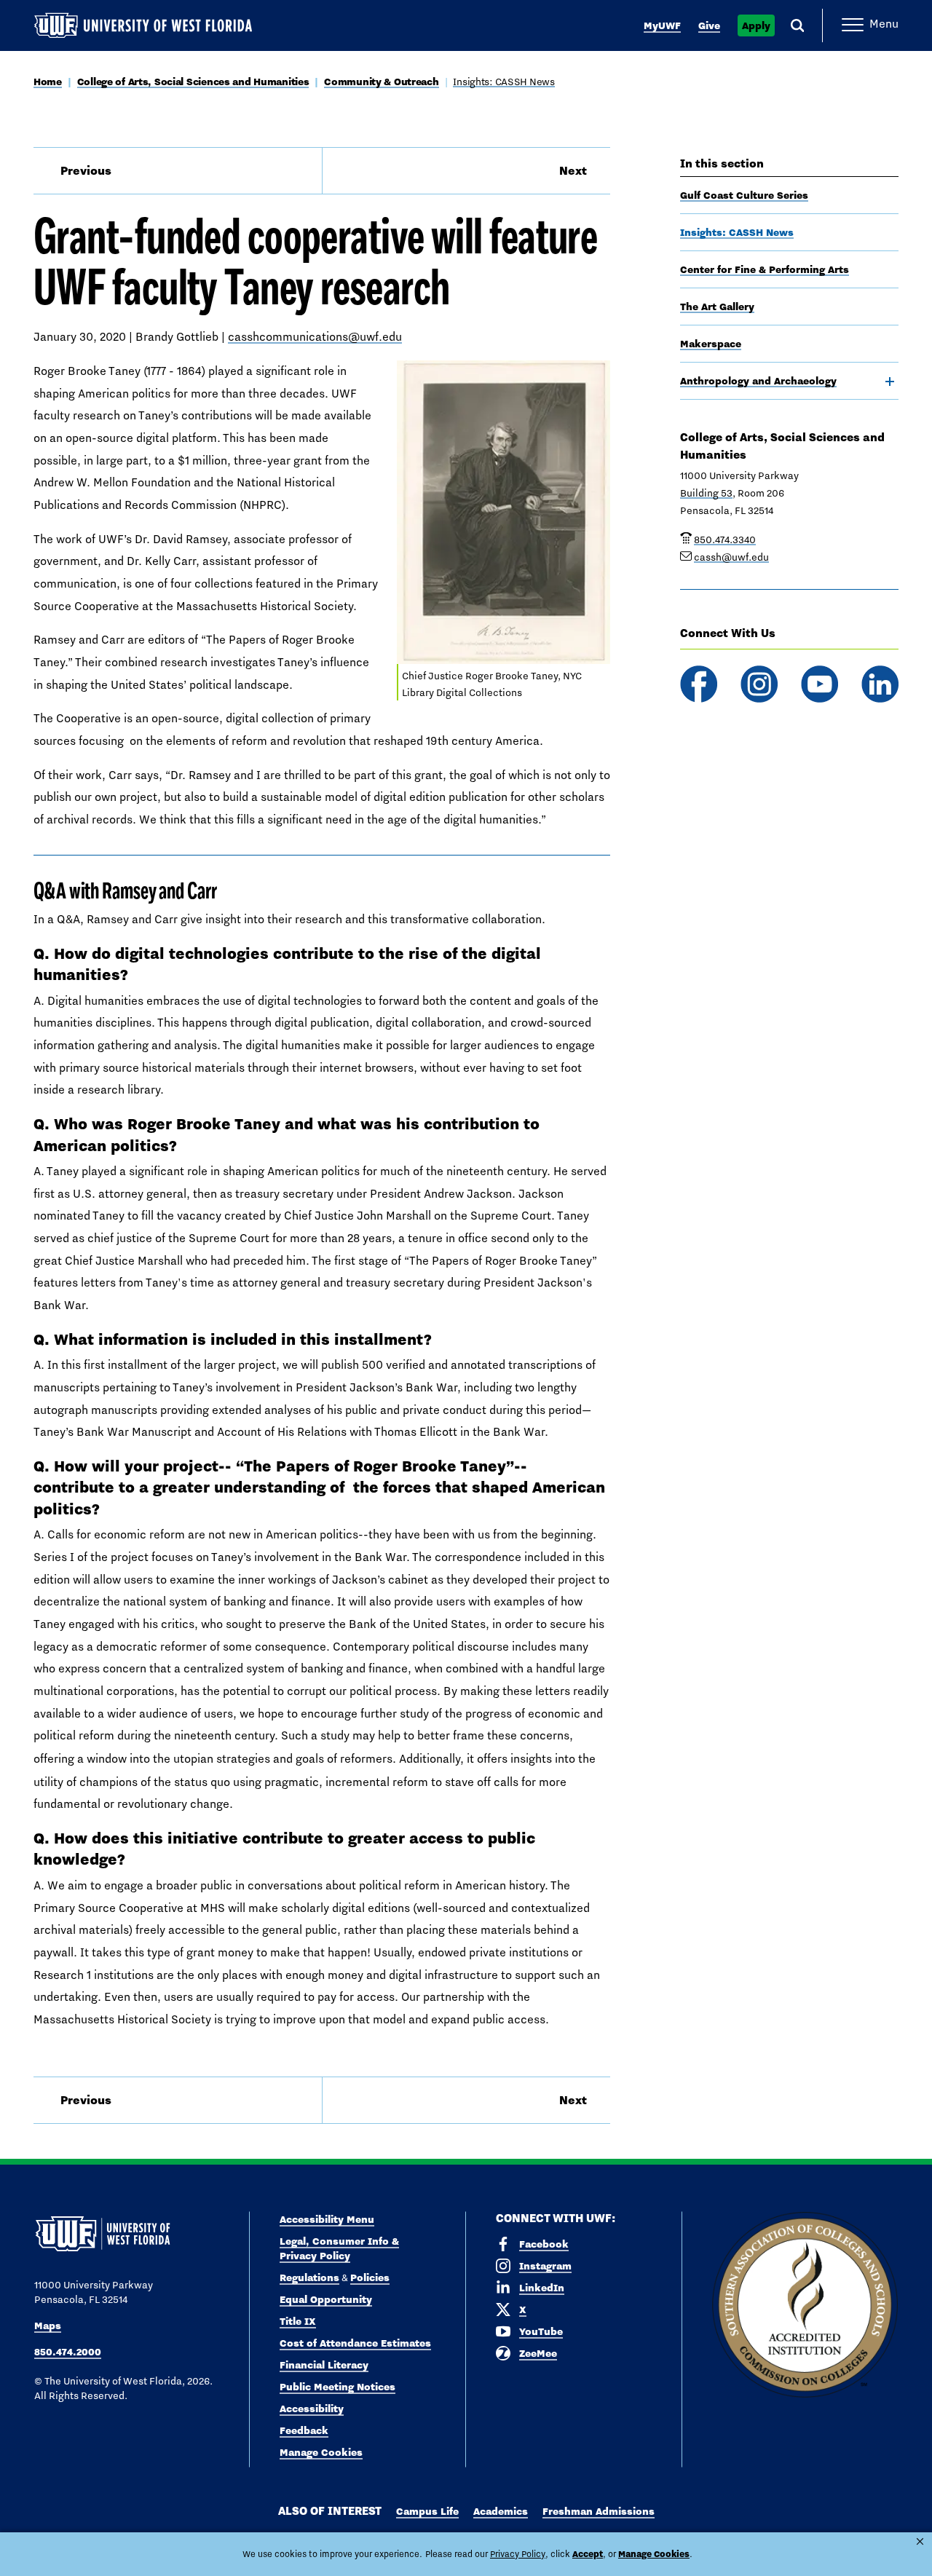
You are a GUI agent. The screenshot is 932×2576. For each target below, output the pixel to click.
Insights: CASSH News (503, 82)
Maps (48, 2326)
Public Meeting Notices (337, 2387)
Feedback (304, 2430)
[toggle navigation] (890, 382)
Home (48, 82)
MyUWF (662, 25)
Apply (756, 25)
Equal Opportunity (326, 2299)
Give (709, 25)
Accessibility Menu (327, 2219)
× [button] (920, 2541)
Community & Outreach (381, 82)
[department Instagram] (759, 684)
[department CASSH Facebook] (699, 684)
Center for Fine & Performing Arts (765, 269)
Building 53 (706, 493)
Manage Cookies (321, 2452)
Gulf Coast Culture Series (744, 195)
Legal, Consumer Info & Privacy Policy (339, 2248)
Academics (501, 2511)
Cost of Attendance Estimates (355, 2343)
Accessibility (312, 2409)
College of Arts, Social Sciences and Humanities (193, 82)
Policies (370, 2277)
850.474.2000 (68, 2352)
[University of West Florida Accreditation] (805, 2306)
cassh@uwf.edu (731, 557)
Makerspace (711, 344)
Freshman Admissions (599, 2511)
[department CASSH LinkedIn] (880, 684)
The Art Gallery (717, 307)
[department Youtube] (820, 684)
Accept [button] (588, 2554)
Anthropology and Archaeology (758, 381)
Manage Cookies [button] (654, 2554)
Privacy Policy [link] (518, 2554)
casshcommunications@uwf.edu (315, 337)
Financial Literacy (324, 2365)
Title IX (298, 2321)
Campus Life (427, 2511)
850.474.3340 (725, 540)
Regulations (309, 2277)
